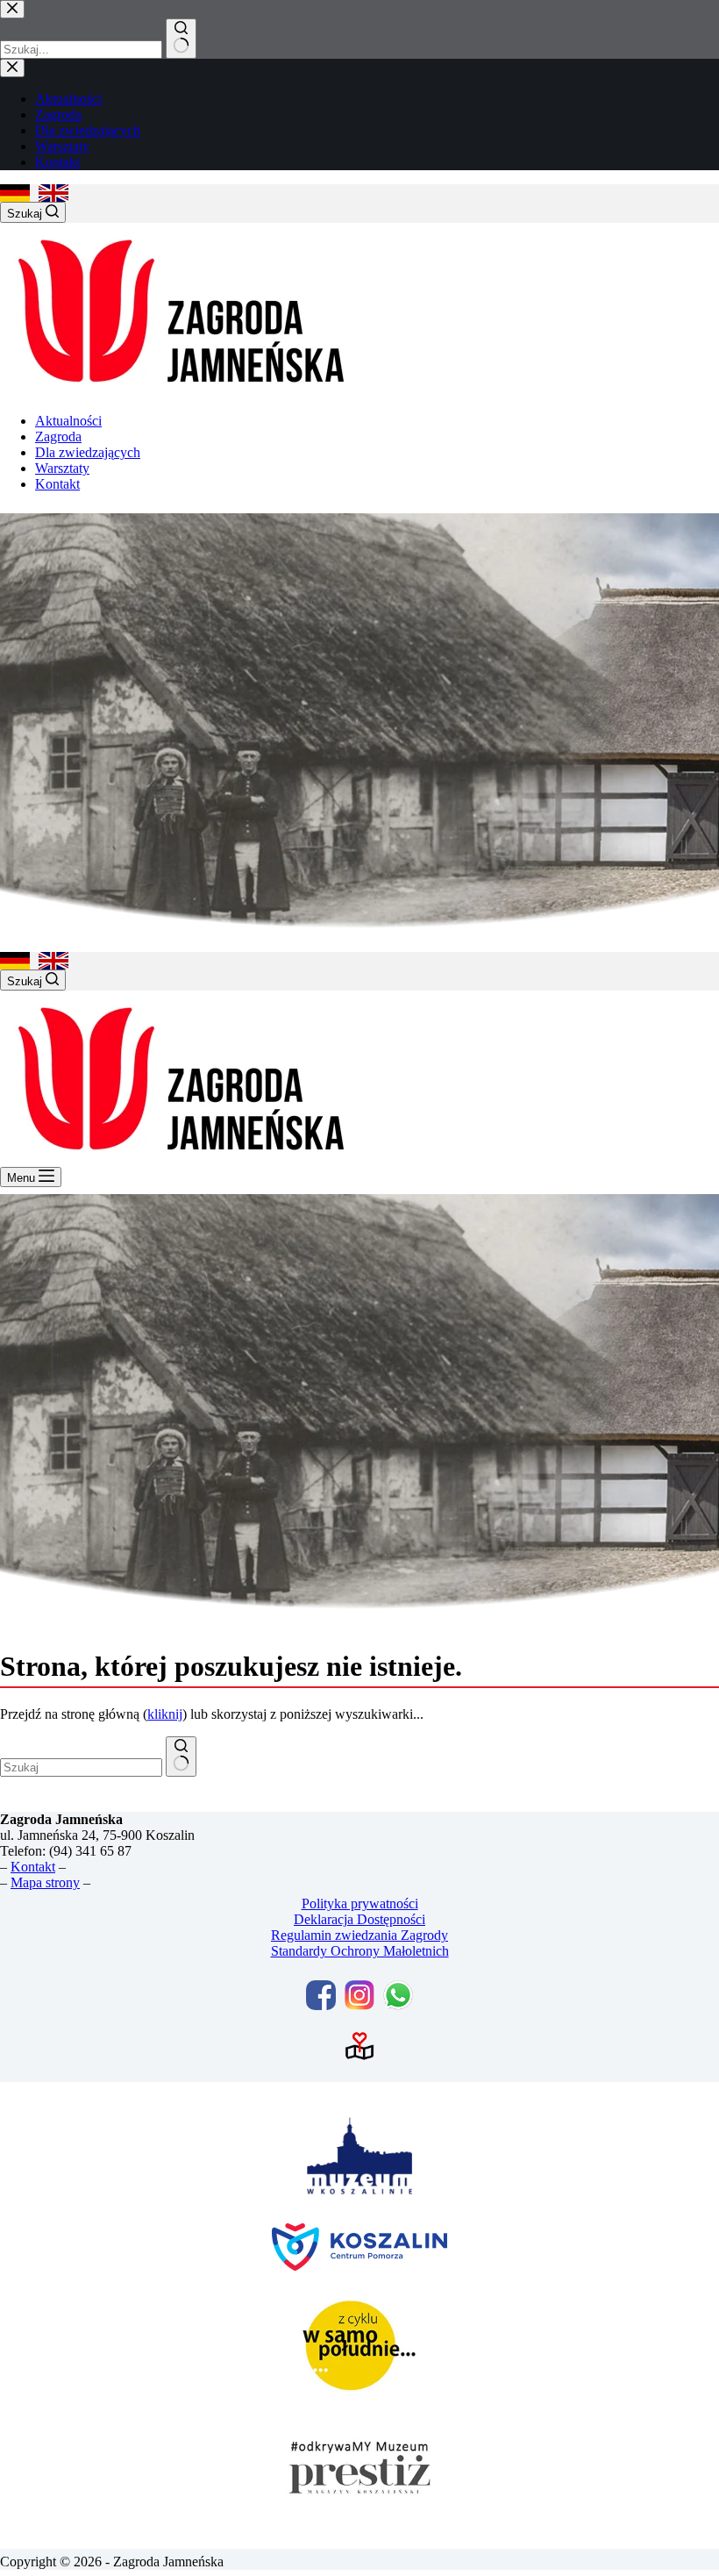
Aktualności (68, 421)
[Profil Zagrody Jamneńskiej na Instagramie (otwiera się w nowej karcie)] (359, 1995)
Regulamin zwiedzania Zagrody (359, 1935)
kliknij (165, 1714)
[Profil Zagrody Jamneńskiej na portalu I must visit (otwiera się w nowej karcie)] (359, 2046)
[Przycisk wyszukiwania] (181, 1757)
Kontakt (57, 484)
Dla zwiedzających (88, 452)
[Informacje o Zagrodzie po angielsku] (53, 193)
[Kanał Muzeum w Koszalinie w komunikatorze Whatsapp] (398, 1995)
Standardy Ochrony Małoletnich (360, 1951)
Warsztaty (62, 468)
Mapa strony (45, 1882)
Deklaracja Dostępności (359, 1919)
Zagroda (58, 436)
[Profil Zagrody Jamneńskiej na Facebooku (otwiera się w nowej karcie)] (321, 1995)
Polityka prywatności (360, 1903)
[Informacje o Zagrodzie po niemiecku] (15, 193)
